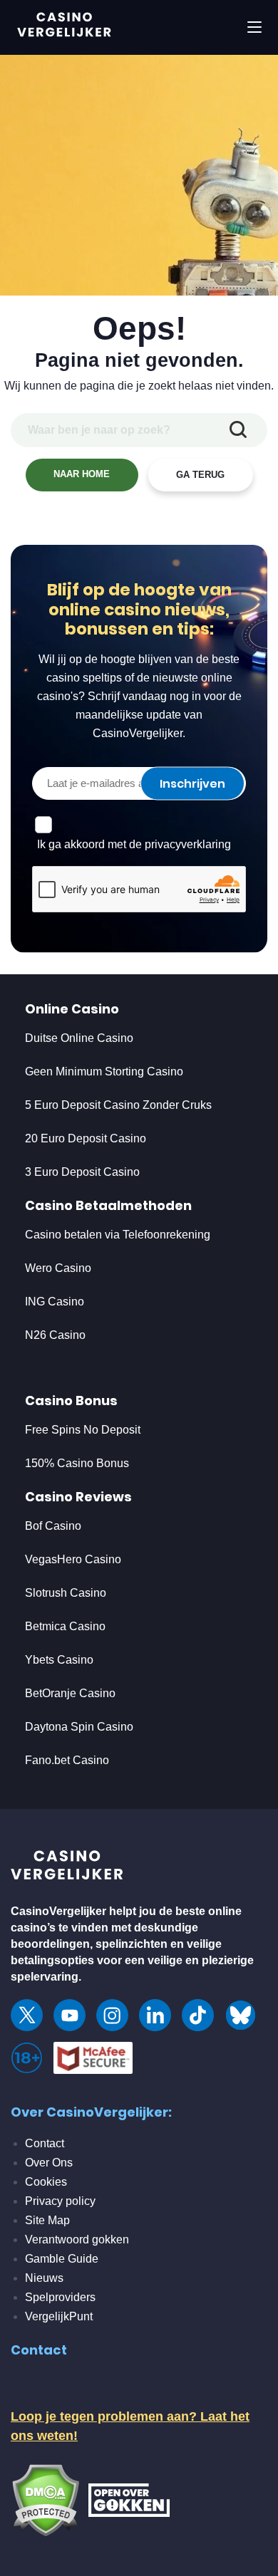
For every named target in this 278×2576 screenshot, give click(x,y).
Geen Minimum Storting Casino (104, 1071)
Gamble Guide (62, 2259)
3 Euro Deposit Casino (82, 1172)
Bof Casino (53, 1526)
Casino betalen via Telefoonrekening (118, 1235)
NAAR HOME (82, 474)
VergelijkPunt (59, 2316)
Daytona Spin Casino (79, 1727)
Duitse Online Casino (79, 1038)
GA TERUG (200, 475)
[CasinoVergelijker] (68, 1868)
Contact (45, 2143)
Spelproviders (60, 2297)
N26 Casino (55, 1335)
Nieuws (44, 2278)
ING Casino (55, 1302)
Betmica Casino (65, 1626)
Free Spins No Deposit (83, 1430)
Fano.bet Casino (67, 1760)
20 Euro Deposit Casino (86, 1138)
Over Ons (49, 2163)
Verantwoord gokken (77, 2239)
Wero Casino (58, 1268)
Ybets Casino (59, 1660)
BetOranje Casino (70, 1693)
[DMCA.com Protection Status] (45, 2499)
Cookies (46, 2182)
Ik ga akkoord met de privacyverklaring (134, 844)
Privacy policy (60, 2201)
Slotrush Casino (66, 1593)
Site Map (47, 2220)
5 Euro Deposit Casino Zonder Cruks (118, 1105)
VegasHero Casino (73, 1559)
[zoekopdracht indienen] (238, 430)
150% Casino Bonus (77, 1463)
